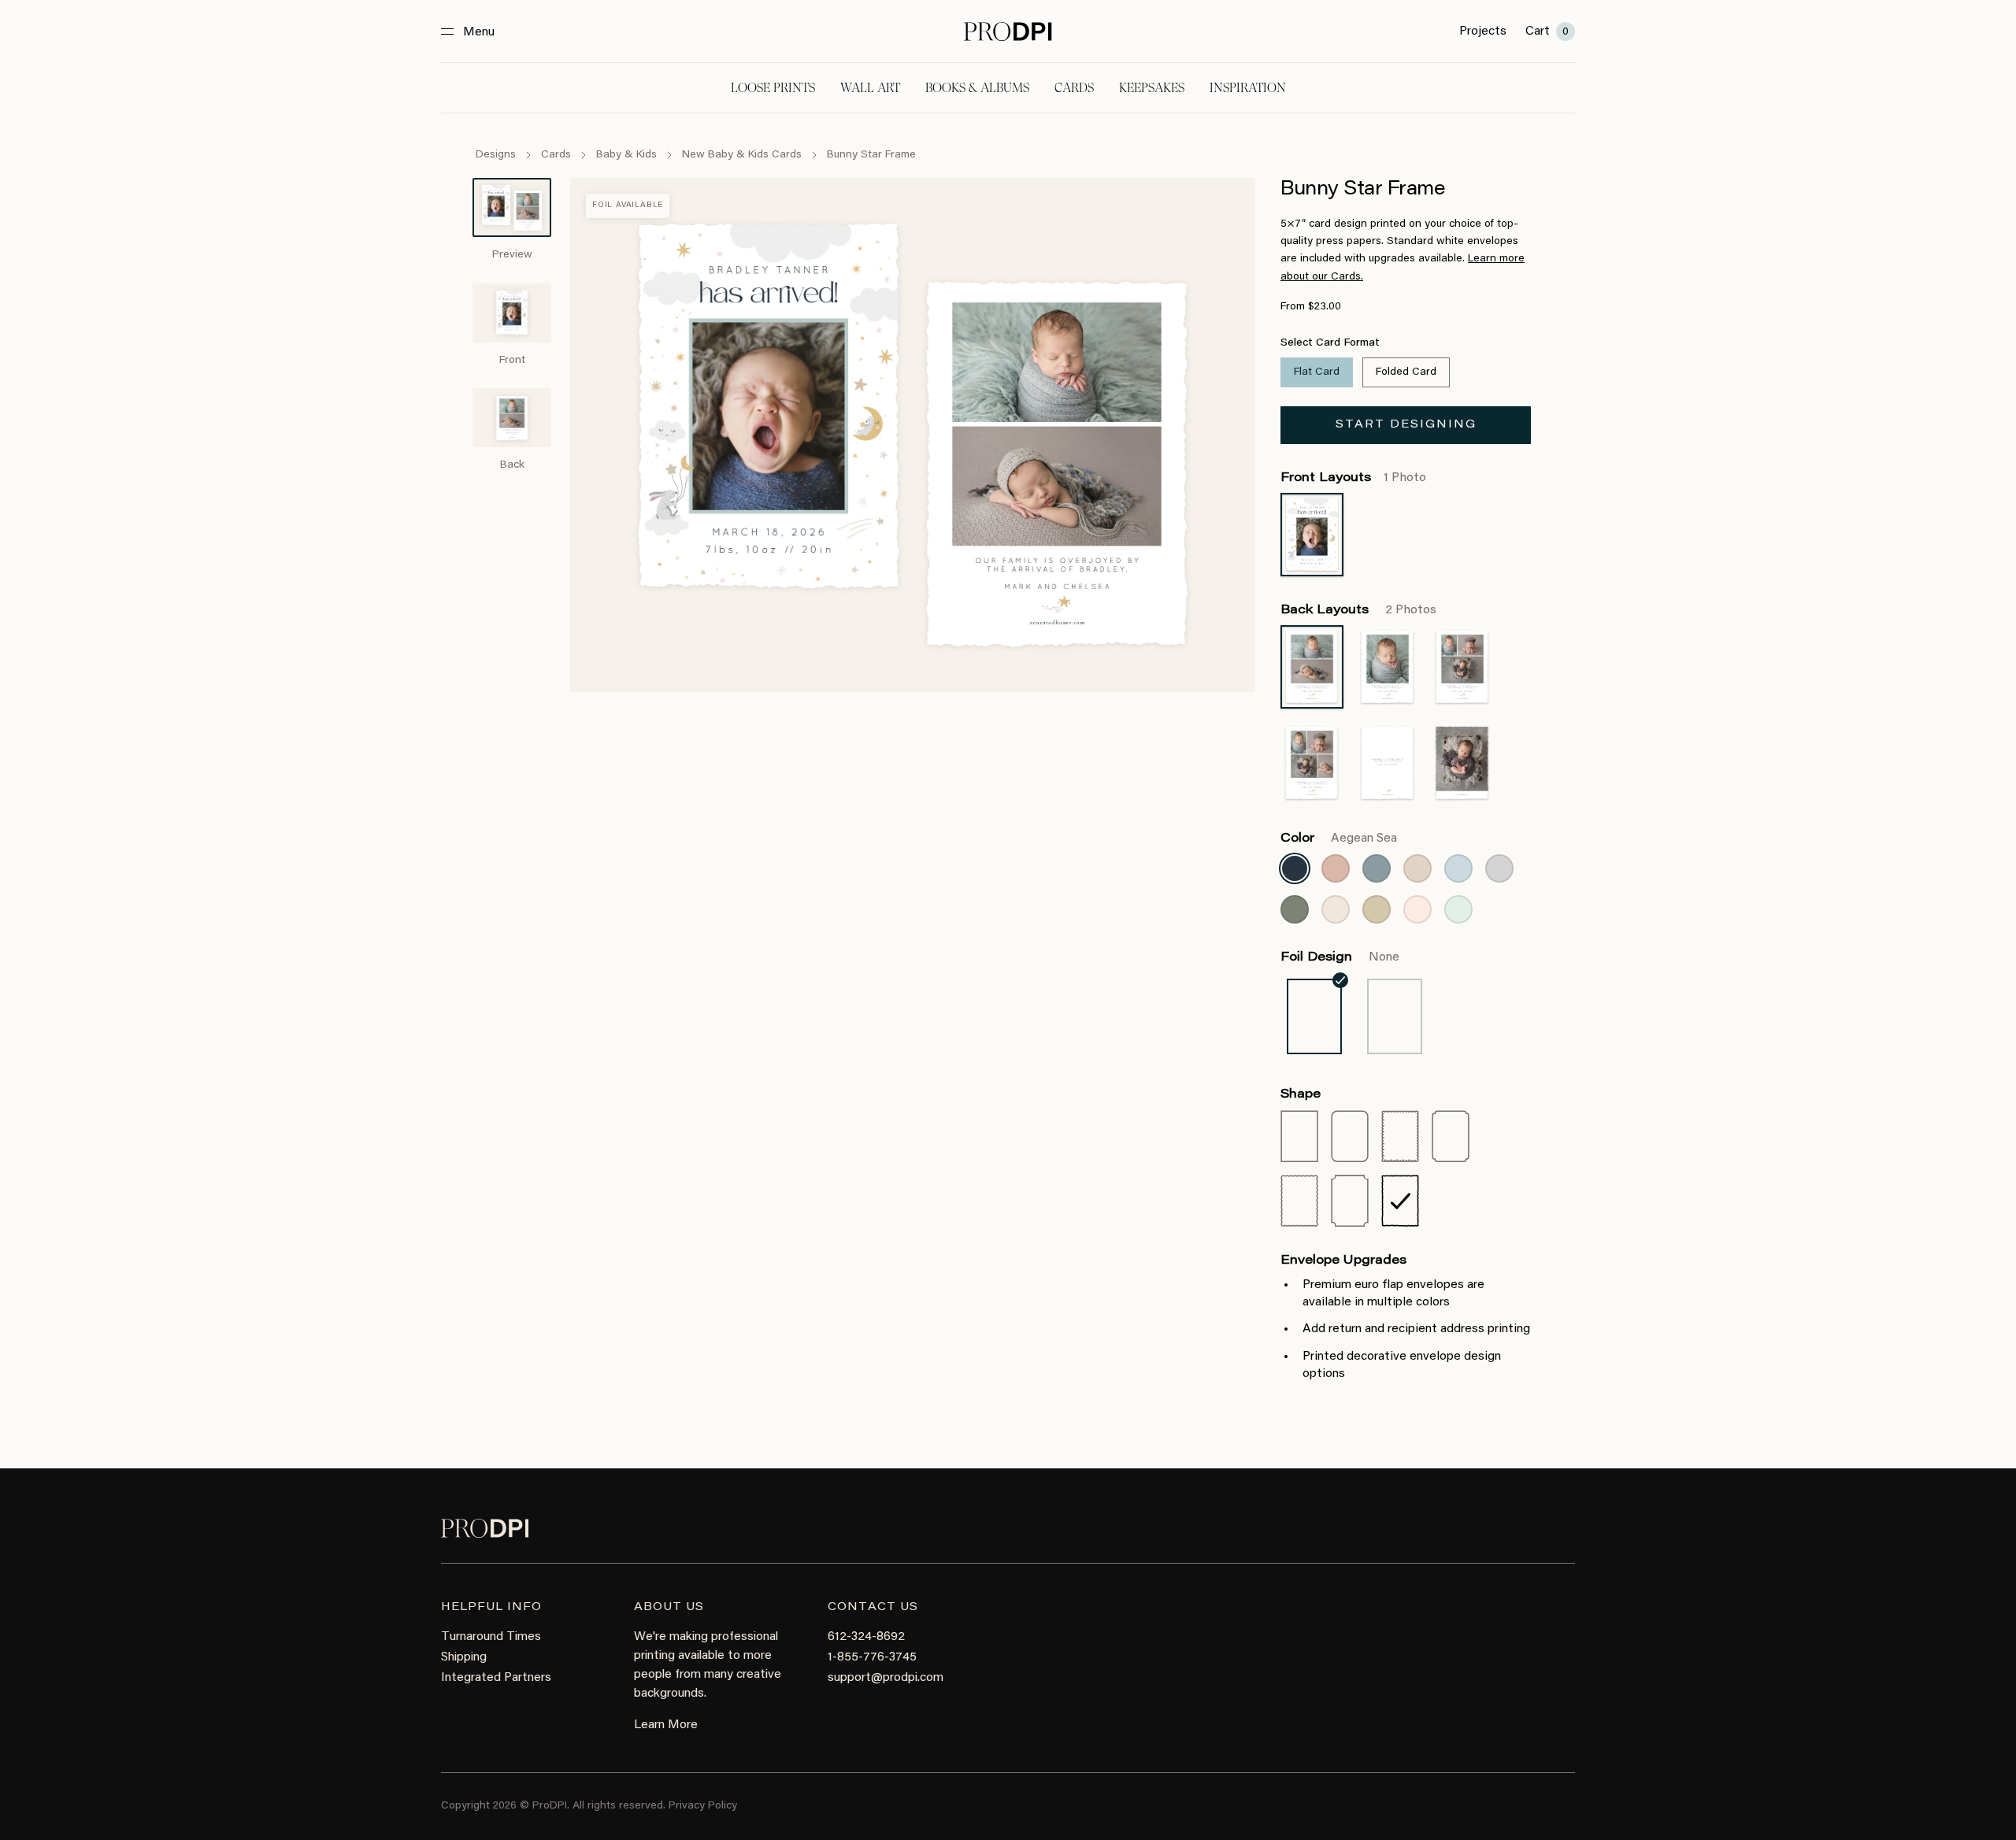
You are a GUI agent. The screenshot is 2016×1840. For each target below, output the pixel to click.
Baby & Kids (626, 155)
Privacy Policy (703, 1806)
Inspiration (1248, 88)
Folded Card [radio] (1406, 372)
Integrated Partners (496, 1678)
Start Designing (1406, 425)
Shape (1301, 1094)
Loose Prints (773, 88)
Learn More (666, 1725)
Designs (496, 155)
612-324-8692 (866, 1637)
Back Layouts (1358, 610)
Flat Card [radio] (1317, 372)
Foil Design (1340, 957)
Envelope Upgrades (1343, 1261)
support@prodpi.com (886, 1678)
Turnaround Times (491, 1637)
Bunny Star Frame (871, 155)
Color (1339, 839)
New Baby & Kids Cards (742, 155)
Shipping (464, 1657)
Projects (1483, 31)
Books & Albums (977, 88)
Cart (1547, 31)
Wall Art (870, 88)
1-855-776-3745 (872, 1657)
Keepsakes (1152, 88)
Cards (1074, 88)
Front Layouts (1353, 478)
